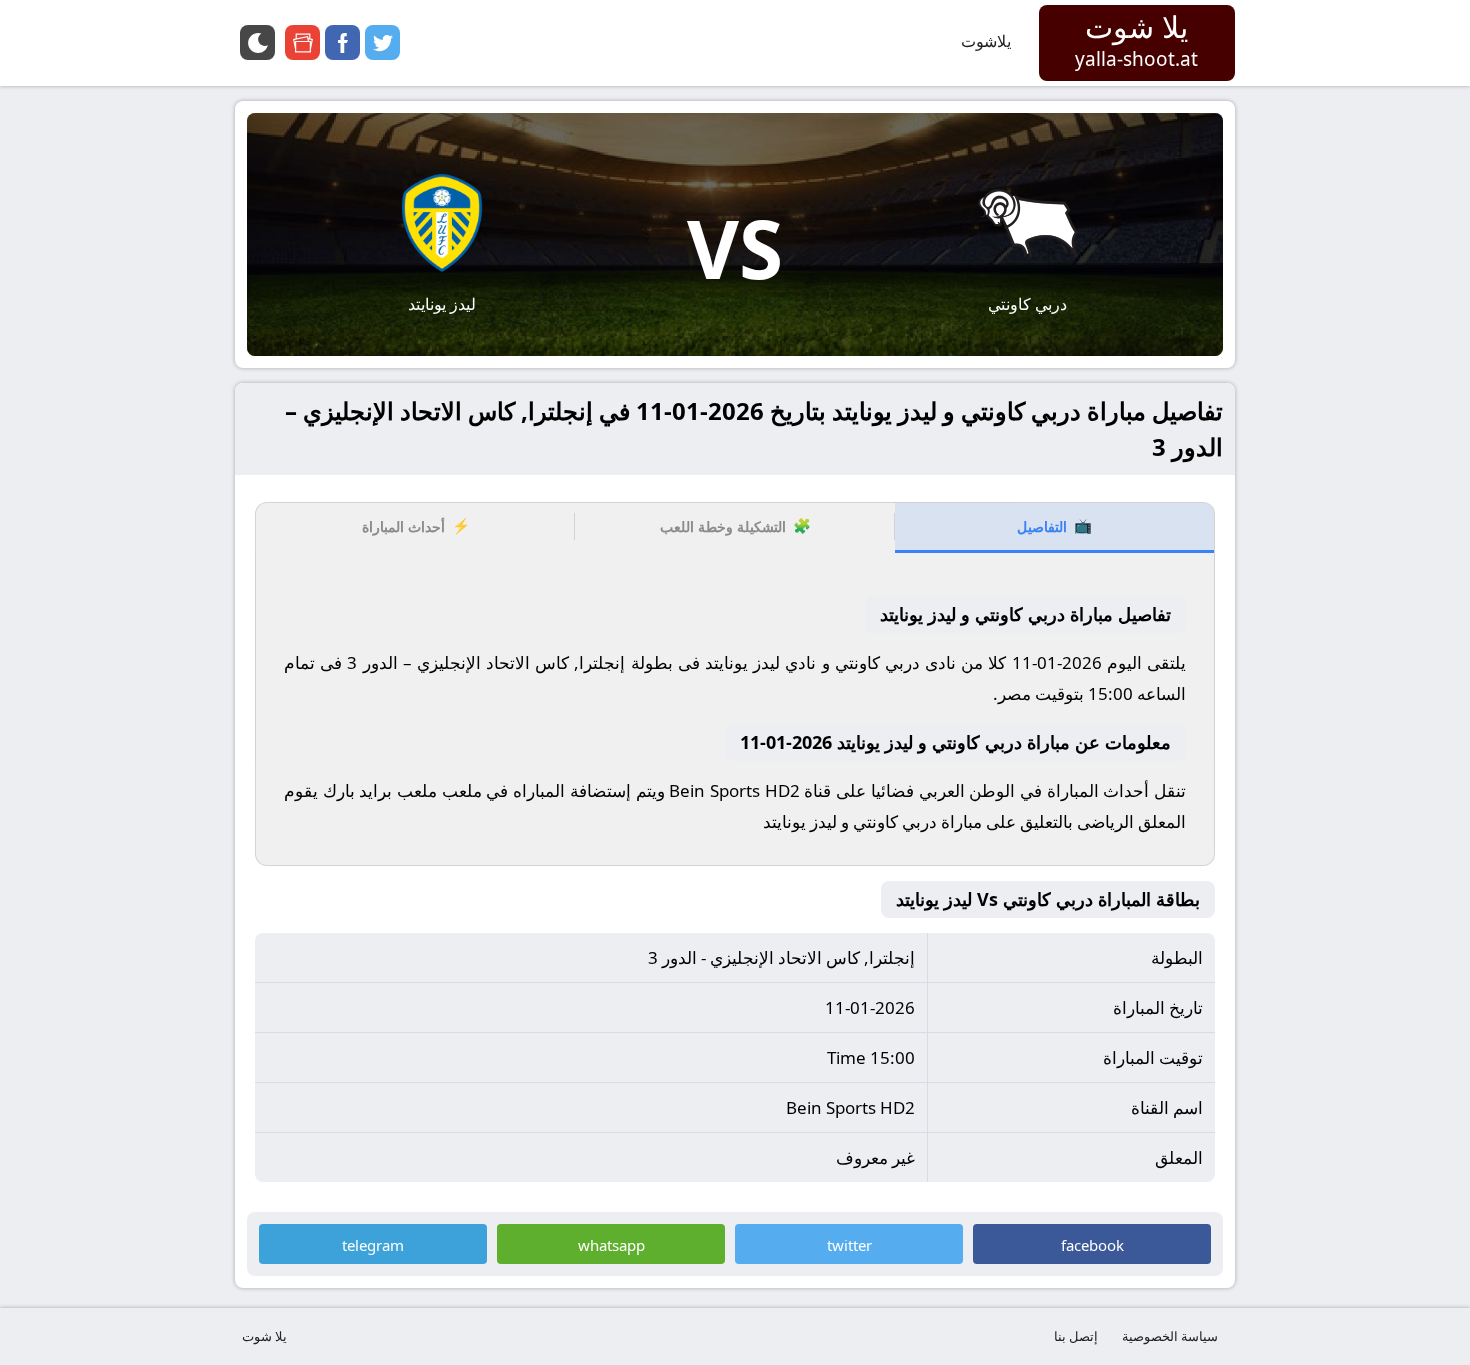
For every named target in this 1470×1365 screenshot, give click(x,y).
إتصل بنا (1076, 1336)
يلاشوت (986, 41)
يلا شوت (264, 1336)
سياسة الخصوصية (1170, 1336)
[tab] (1054, 528)
